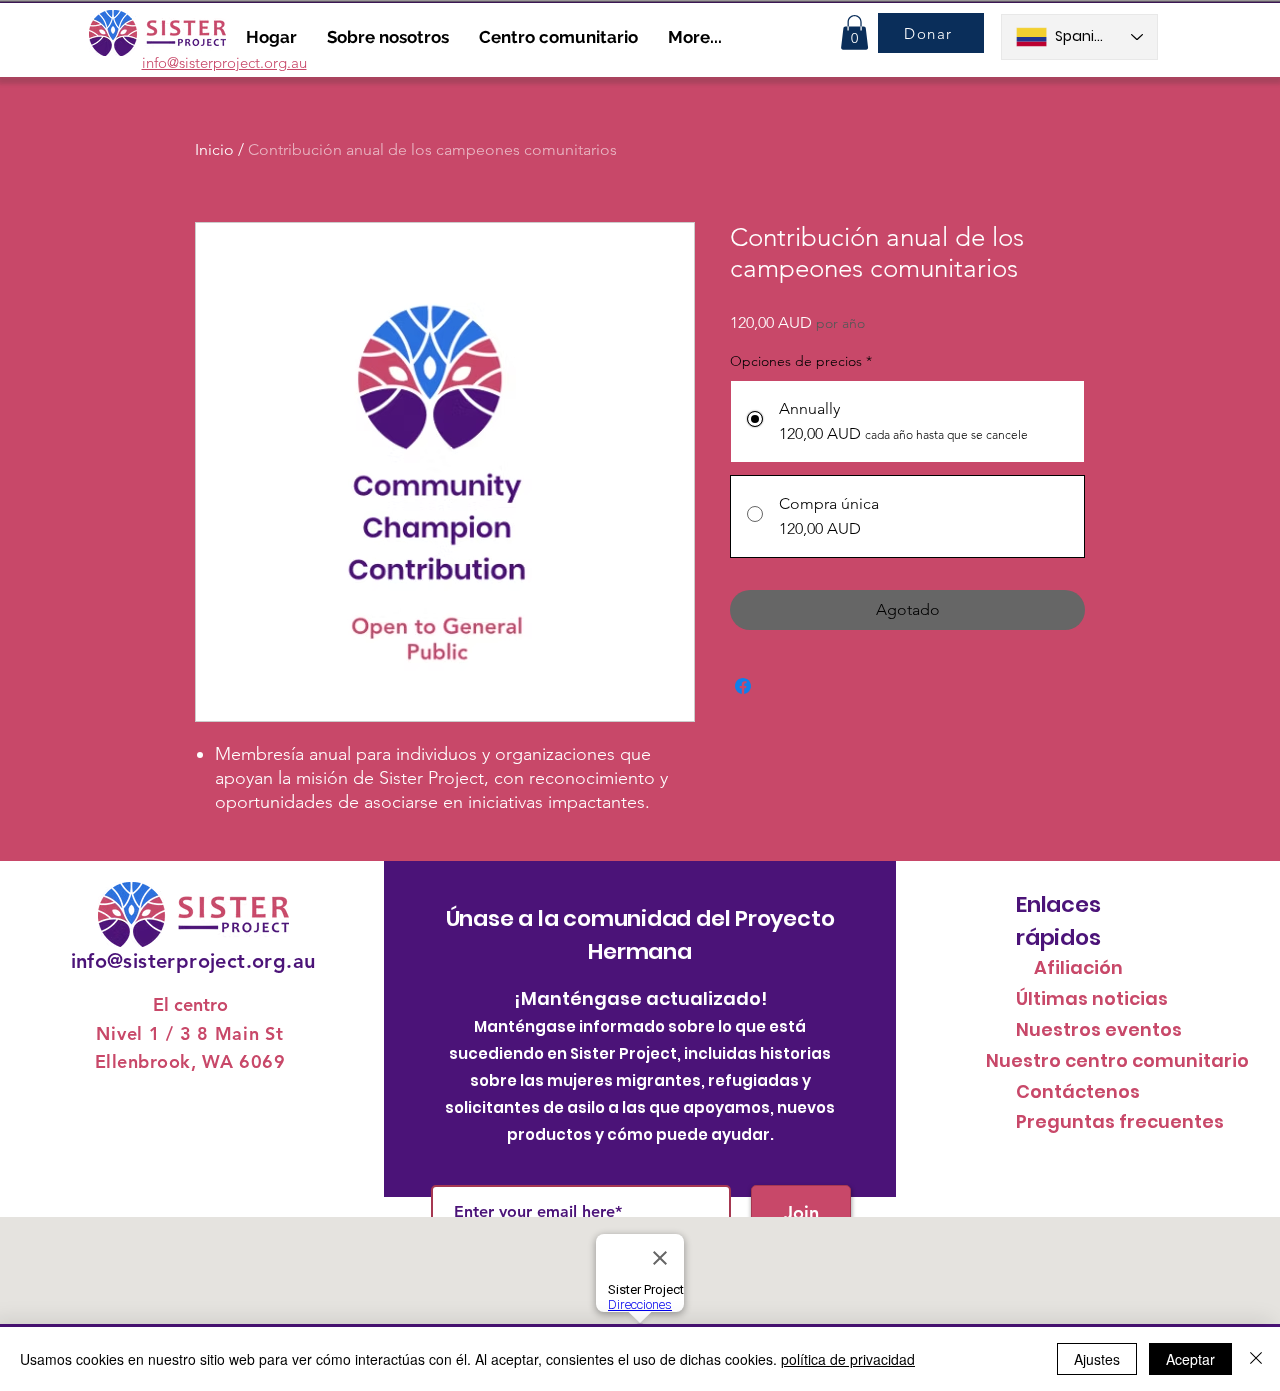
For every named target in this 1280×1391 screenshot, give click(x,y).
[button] (854, 32)
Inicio (214, 149)
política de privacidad (848, 1359)
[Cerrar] (1256, 1359)
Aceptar (1190, 1359)
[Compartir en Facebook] (743, 686)
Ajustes (1097, 1359)
